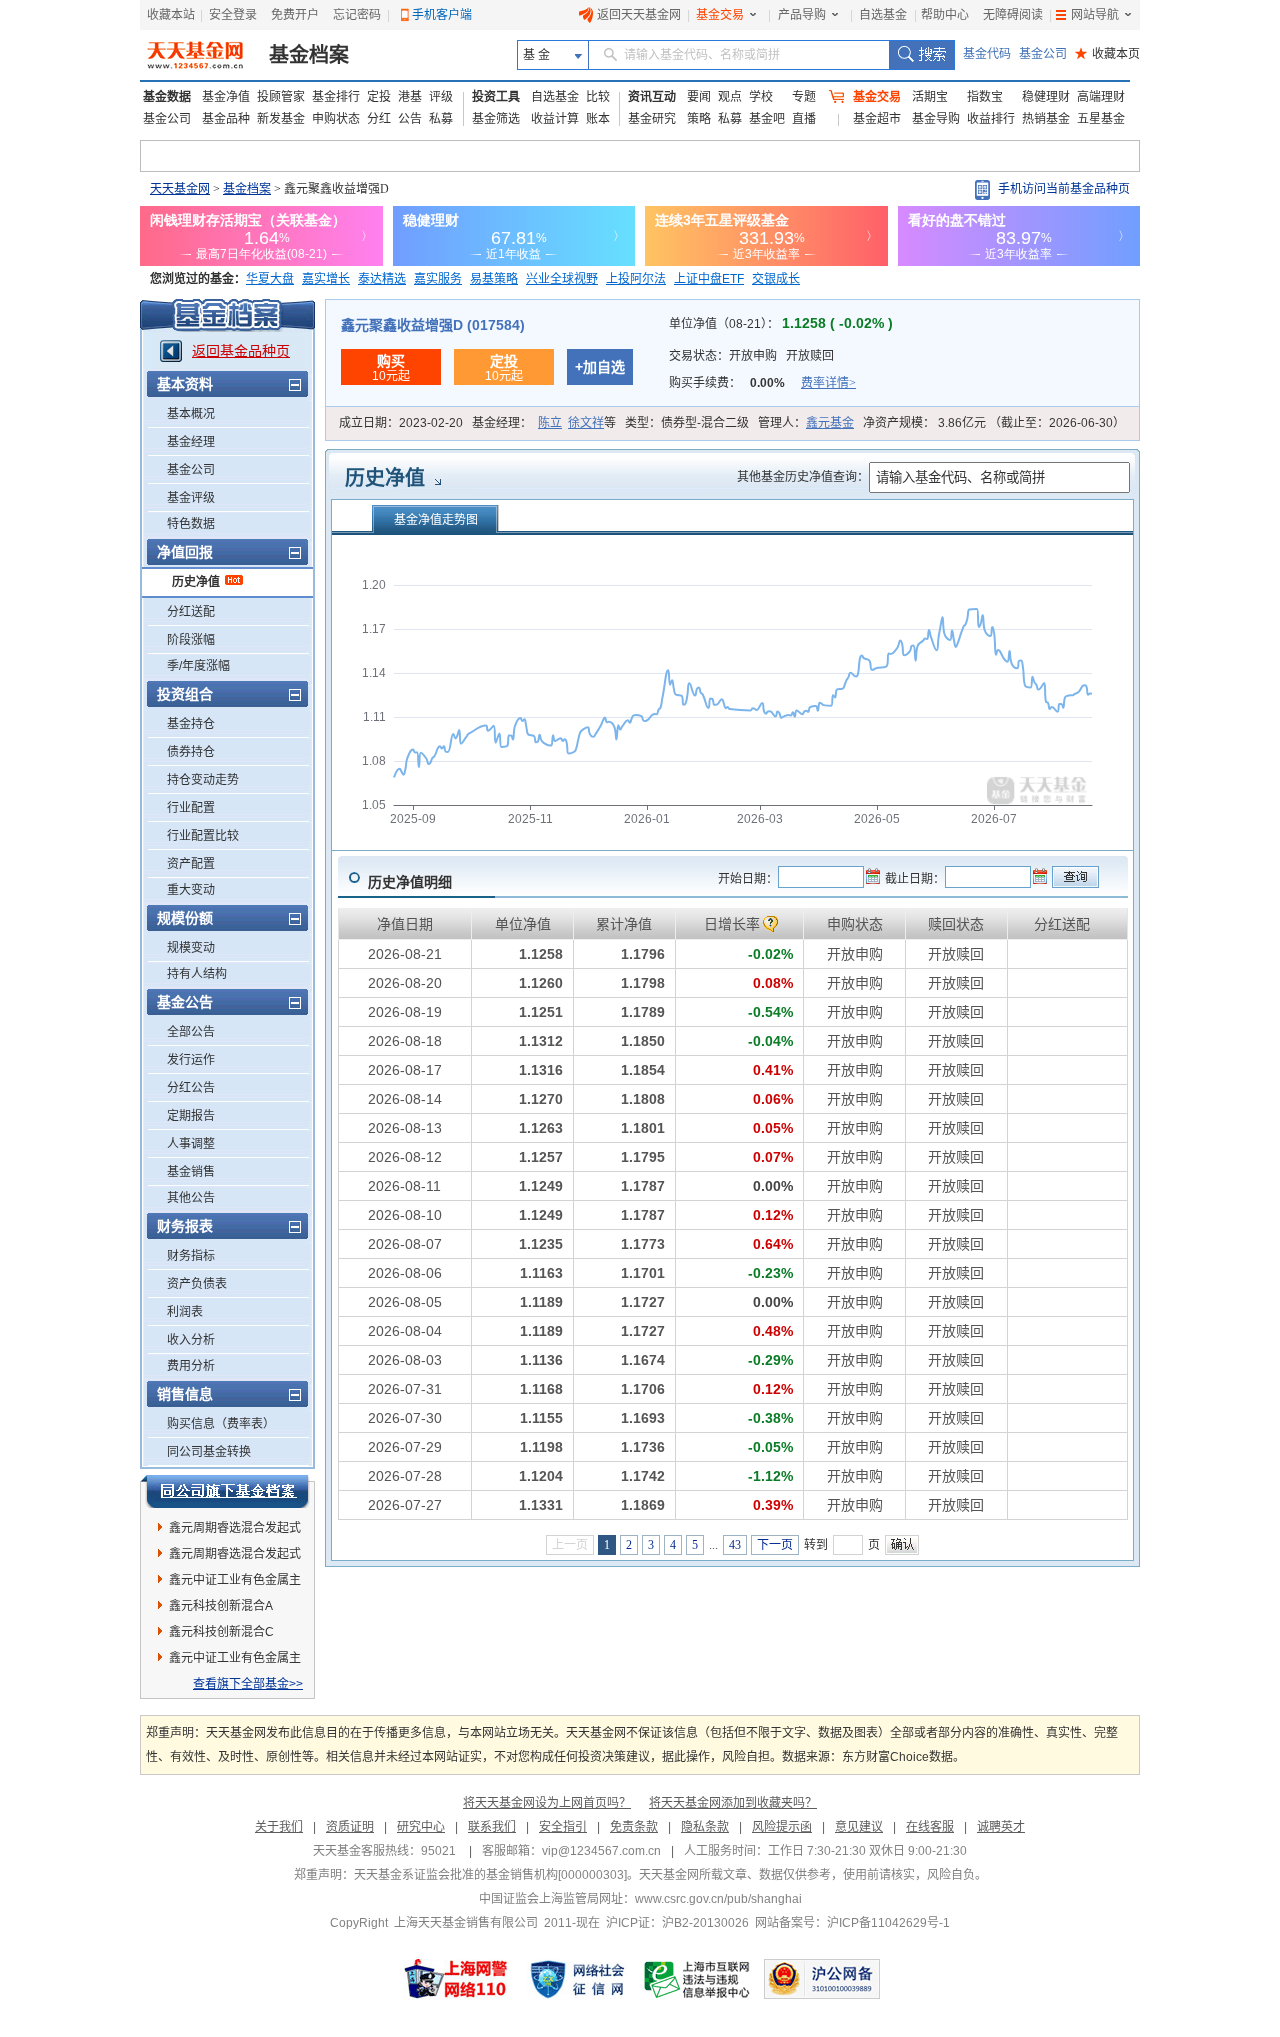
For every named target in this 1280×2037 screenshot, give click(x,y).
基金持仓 (191, 724)
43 (735, 1545)
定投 (379, 97)
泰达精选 (382, 279)
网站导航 (1095, 15)
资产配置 (191, 864)
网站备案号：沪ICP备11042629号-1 (852, 1923)
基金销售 (191, 1172)
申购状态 (336, 119)
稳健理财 (1046, 97)
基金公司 (1043, 54)
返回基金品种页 (241, 351)
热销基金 (1046, 119)
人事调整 (191, 1144)
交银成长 (776, 279)
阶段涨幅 (191, 640)
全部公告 (191, 1032)
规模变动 (191, 948)
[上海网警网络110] (456, 1979)
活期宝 (930, 97)
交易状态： (751, 356)
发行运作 (191, 1060)
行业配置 (191, 808)
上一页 (570, 1545)
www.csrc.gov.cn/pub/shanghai (718, 1899)
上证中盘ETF (709, 279)
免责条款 (634, 1827)
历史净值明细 (410, 882)
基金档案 (309, 55)
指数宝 (985, 97)
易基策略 (494, 279)
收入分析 (191, 1340)
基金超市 (877, 119)
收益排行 (991, 119)
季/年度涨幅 (198, 666)
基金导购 (936, 119)
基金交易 (720, 15)
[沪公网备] (822, 1979)
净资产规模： (994, 423)
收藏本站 (171, 15)
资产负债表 (197, 1284)
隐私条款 (705, 1827)
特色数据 (191, 524)
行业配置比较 (203, 836)
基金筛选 (496, 119)
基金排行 (336, 97)
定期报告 (191, 1116)
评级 (441, 97)
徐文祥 (586, 423)
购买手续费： (762, 383)
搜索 (921, 55)
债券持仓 (191, 752)
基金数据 (167, 97)
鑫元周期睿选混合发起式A (235, 1557)
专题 (804, 97)
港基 (410, 97)
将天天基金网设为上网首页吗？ (547, 1803)
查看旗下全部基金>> (248, 1684)
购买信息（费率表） (221, 1424)
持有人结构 (197, 974)
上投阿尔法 (636, 279)
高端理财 (1101, 97)
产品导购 (802, 15)
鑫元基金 (830, 423)
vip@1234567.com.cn (601, 1851)
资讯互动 (652, 97)
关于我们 (279, 1827)
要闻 (699, 97)
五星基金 (1101, 119)
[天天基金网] (197, 55)
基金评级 (191, 498)
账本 (598, 119)
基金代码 (987, 54)
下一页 (775, 1545)
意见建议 (859, 1827)
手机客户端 (442, 15)
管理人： (806, 423)
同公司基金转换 (209, 1452)
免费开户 (295, 15)
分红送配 (191, 612)
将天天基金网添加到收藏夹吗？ (733, 1803)
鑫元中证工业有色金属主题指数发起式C (235, 1583)
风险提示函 (782, 1827)
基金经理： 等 (544, 423)
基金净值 (226, 97)
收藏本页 (1107, 54)
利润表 (185, 1312)
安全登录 (233, 15)
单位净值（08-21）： (781, 324)
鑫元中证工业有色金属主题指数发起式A (235, 1661)
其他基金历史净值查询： (803, 477)
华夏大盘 (270, 279)
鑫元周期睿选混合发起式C (235, 1531)
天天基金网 (180, 189)
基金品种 (226, 119)
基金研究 (652, 119)
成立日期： (401, 423)
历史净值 (196, 582)
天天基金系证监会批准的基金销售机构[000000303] (490, 1875)
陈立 (550, 423)
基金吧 (767, 119)
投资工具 (496, 97)
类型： (687, 423)
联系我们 (492, 1827)
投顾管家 (281, 97)
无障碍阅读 (1013, 15)
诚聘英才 (1001, 1827)
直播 (804, 119)
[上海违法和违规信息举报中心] (698, 1979)
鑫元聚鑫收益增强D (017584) (433, 325)
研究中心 (421, 1827)
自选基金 (883, 15)
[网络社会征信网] (577, 1979)
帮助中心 (945, 15)
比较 (598, 97)
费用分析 (191, 1366)
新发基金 (281, 119)
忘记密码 (357, 15)
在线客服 (930, 1827)
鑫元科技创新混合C (221, 1632)
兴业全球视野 (562, 279)
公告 (410, 119)
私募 (441, 119)
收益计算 (555, 119)
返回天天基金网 (639, 15)
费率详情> (828, 383)
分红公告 (191, 1088)
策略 (699, 119)
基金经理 (191, 442)
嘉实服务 (438, 279)
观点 (730, 97)
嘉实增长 (326, 279)
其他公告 (191, 1198)
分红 (379, 119)
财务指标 (191, 1256)
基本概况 (191, 414)
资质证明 (350, 1827)
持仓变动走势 (203, 780)
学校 (761, 97)
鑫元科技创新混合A (221, 1606)
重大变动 (191, 890)
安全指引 (563, 1827)
